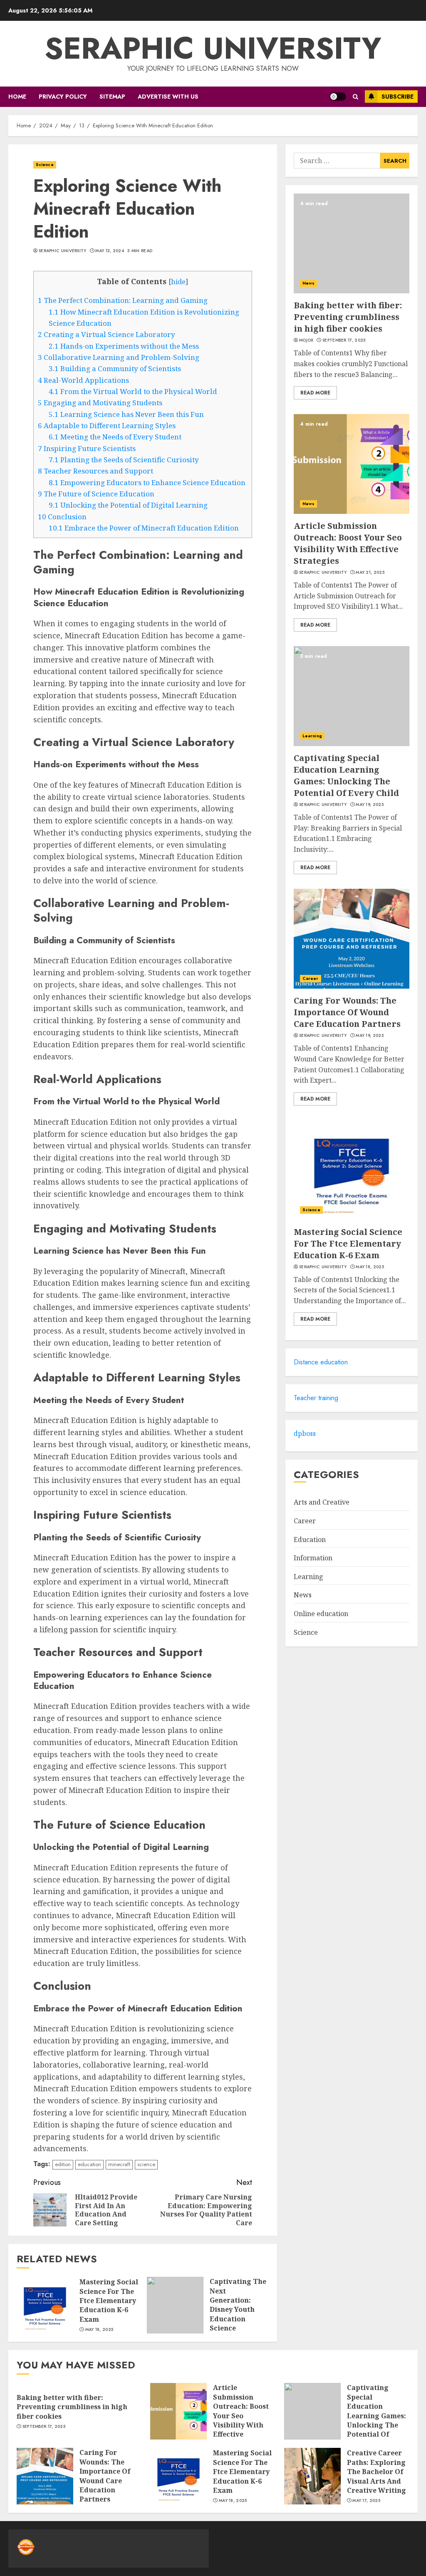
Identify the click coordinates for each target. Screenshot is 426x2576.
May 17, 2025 (366, 2501)
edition (63, 2164)
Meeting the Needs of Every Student (115, 437)
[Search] (355, 97)
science (146, 2164)
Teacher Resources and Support (95, 471)
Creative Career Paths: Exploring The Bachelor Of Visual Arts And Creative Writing (376, 2472)
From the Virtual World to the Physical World (133, 391)
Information (313, 1558)
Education (310, 1540)
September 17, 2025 (344, 340)
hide (178, 282)
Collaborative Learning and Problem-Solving (119, 357)
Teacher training (316, 1398)
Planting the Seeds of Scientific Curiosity (124, 460)
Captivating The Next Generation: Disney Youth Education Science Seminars (238, 2309)
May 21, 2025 (370, 573)
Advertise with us (168, 97)
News (308, 283)
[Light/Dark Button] (338, 97)
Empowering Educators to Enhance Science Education (147, 482)
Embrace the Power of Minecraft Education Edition (144, 528)
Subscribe (398, 97)
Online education (321, 1614)
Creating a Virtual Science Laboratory (106, 334)
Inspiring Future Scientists (87, 448)
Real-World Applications (83, 380)
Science (45, 165)
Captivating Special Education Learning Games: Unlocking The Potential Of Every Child (346, 775)
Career (311, 978)
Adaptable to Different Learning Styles (107, 425)
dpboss (305, 1433)
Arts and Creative (322, 1502)
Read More (315, 393)
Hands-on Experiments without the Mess (124, 346)
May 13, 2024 (110, 251)
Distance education (321, 1362)
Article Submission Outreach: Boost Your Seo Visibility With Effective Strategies (348, 543)
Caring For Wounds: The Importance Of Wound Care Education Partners (347, 1012)
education (89, 2164)
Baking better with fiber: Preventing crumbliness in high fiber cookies (348, 317)
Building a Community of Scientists (115, 368)
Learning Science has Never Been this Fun (126, 414)
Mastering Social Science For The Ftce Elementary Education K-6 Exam (109, 2301)
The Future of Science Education (96, 494)
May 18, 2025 (99, 2330)
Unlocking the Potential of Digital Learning (128, 505)
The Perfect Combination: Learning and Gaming (123, 300)
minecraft (119, 2164)
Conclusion (62, 517)
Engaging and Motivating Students (100, 403)
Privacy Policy (63, 97)
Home (17, 97)
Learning (312, 736)
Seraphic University (213, 48)
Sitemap (112, 97)
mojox (306, 340)
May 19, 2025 (370, 805)
